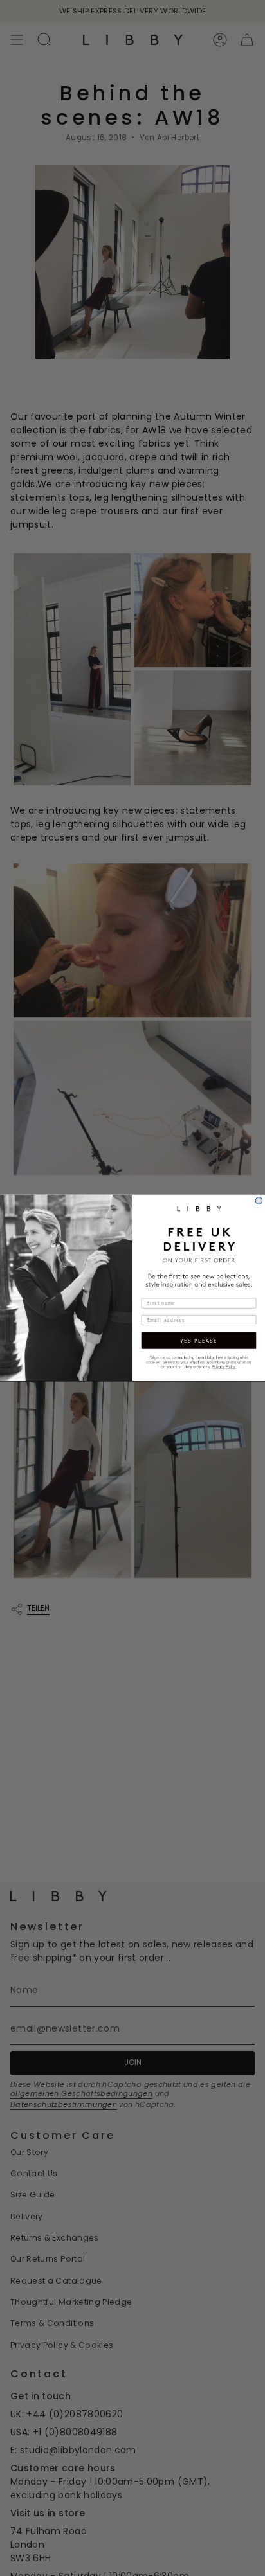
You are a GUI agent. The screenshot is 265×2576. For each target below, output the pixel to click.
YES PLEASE (199, 1341)
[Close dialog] (259, 1201)
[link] (199, 1362)
